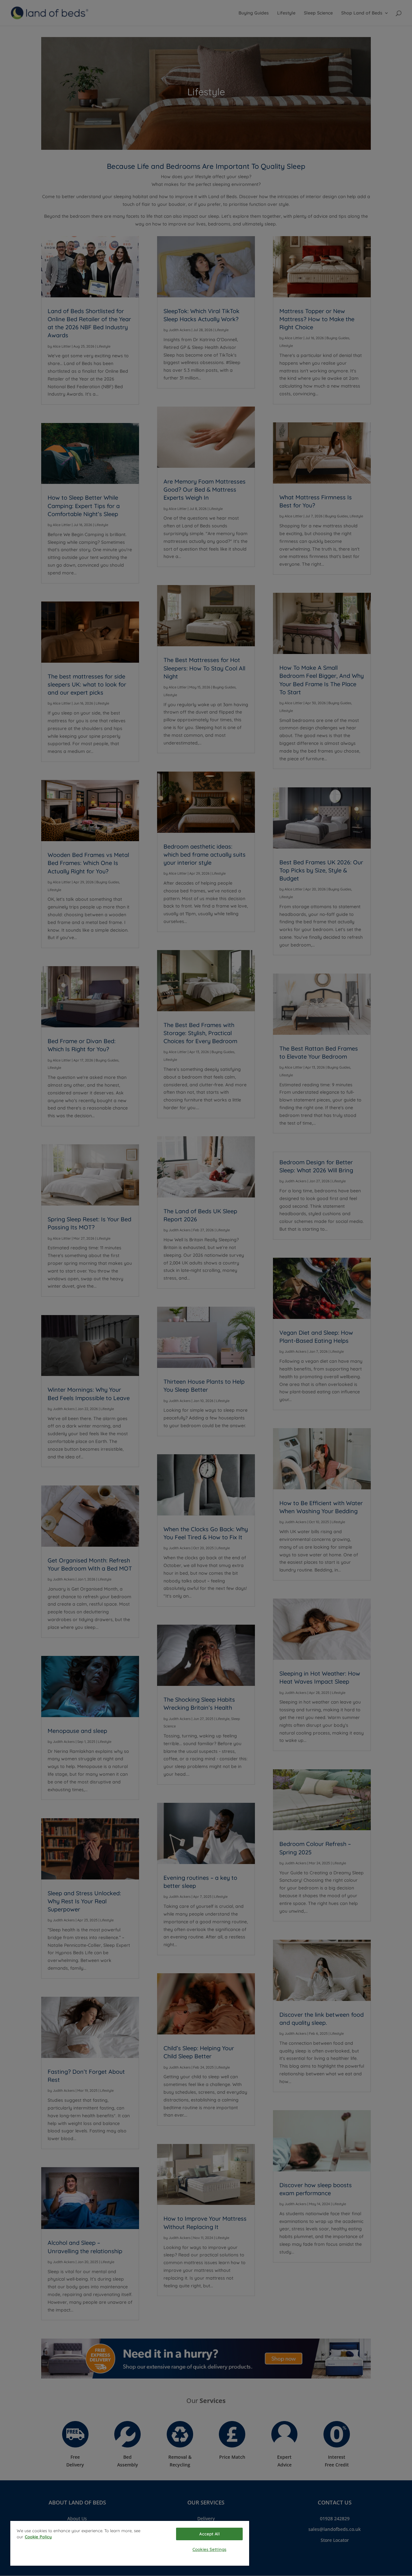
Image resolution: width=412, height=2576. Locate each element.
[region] (130, 2543)
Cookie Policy (38, 2537)
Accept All (209, 2534)
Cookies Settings (209, 2549)
